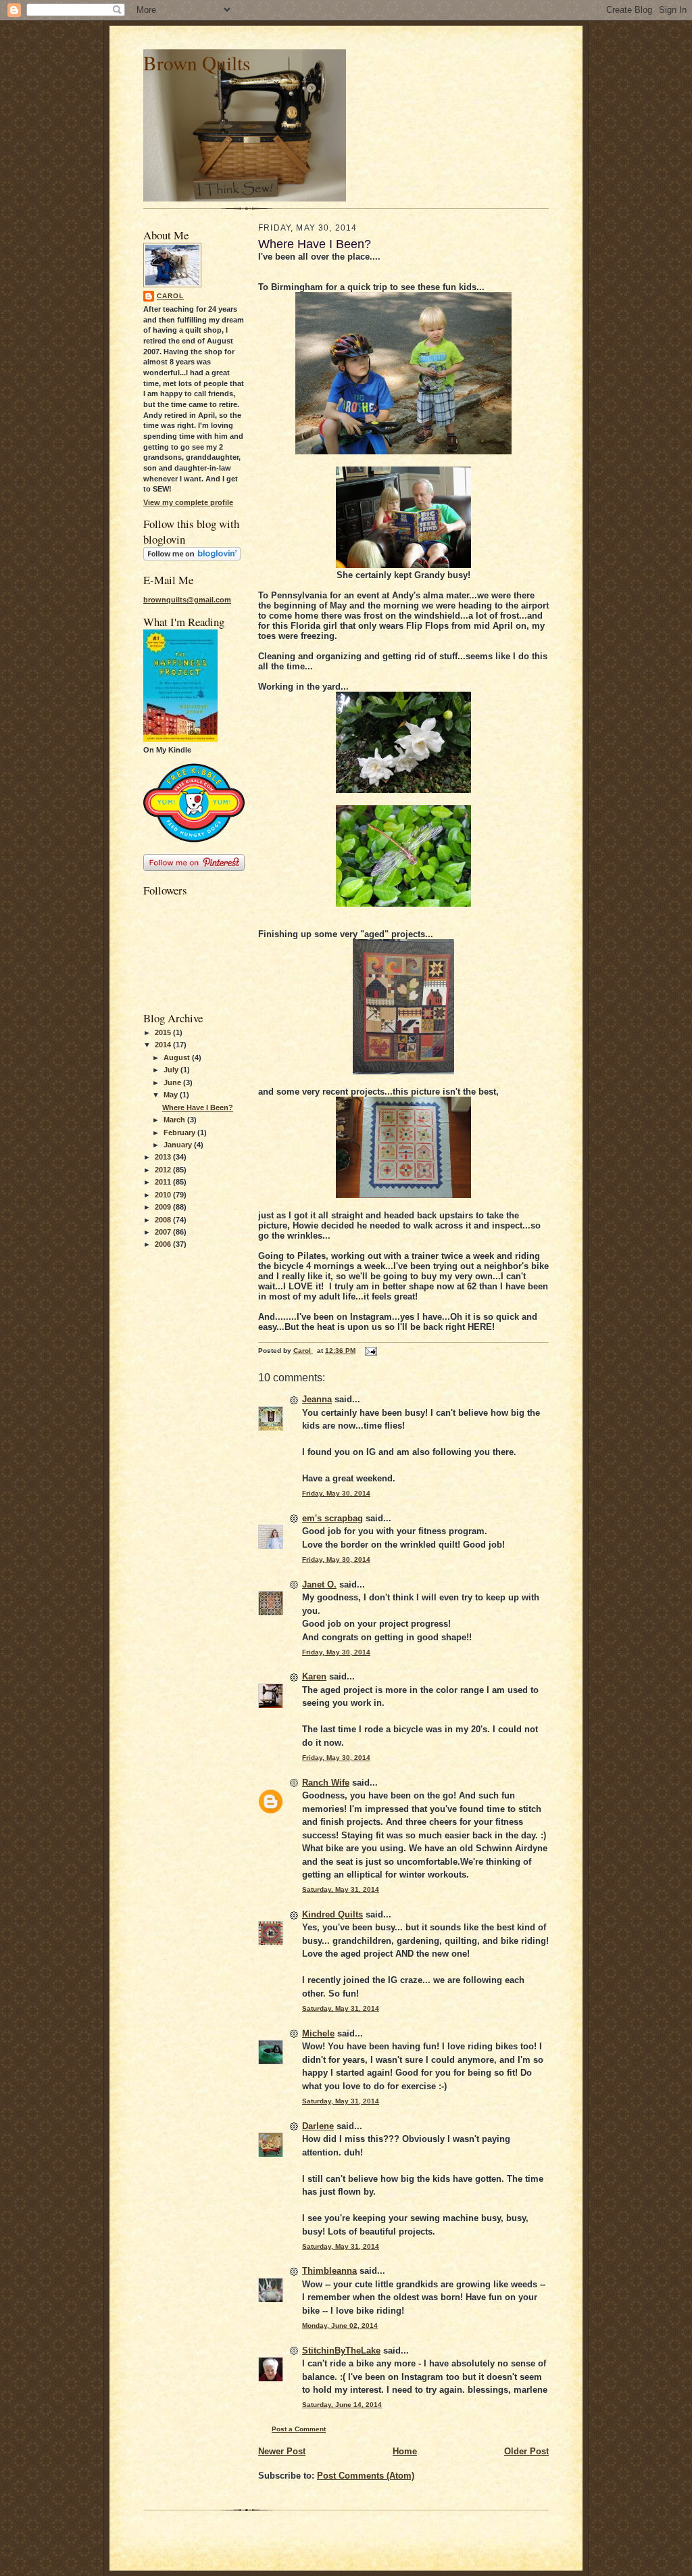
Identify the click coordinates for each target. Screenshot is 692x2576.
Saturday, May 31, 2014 (341, 1889)
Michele (318, 2033)
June (173, 1082)
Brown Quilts (197, 63)
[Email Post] (370, 1351)
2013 (164, 1157)
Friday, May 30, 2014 (336, 1493)
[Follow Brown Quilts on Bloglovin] (192, 558)
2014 (164, 1045)
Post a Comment (299, 2429)
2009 (164, 1207)
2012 (164, 1170)
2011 (164, 1182)
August (178, 1057)
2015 (164, 1032)
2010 (164, 1195)
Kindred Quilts (332, 1914)
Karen (314, 1676)
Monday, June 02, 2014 (340, 2325)
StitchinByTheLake (341, 2351)
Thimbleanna (329, 2271)
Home (405, 2451)
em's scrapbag (332, 1518)
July (172, 1070)
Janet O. (319, 1584)
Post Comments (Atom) (366, 2476)
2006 (164, 1244)
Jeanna (317, 1399)
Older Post (526, 2451)
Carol (170, 296)
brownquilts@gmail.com (187, 600)
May (172, 1095)
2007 (164, 1232)
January (179, 1145)
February (180, 1132)
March (175, 1120)
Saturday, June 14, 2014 (342, 2405)
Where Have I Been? (198, 1107)
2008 (164, 1220)
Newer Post (282, 2451)
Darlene (318, 2126)
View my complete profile (188, 502)
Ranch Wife (326, 1783)
